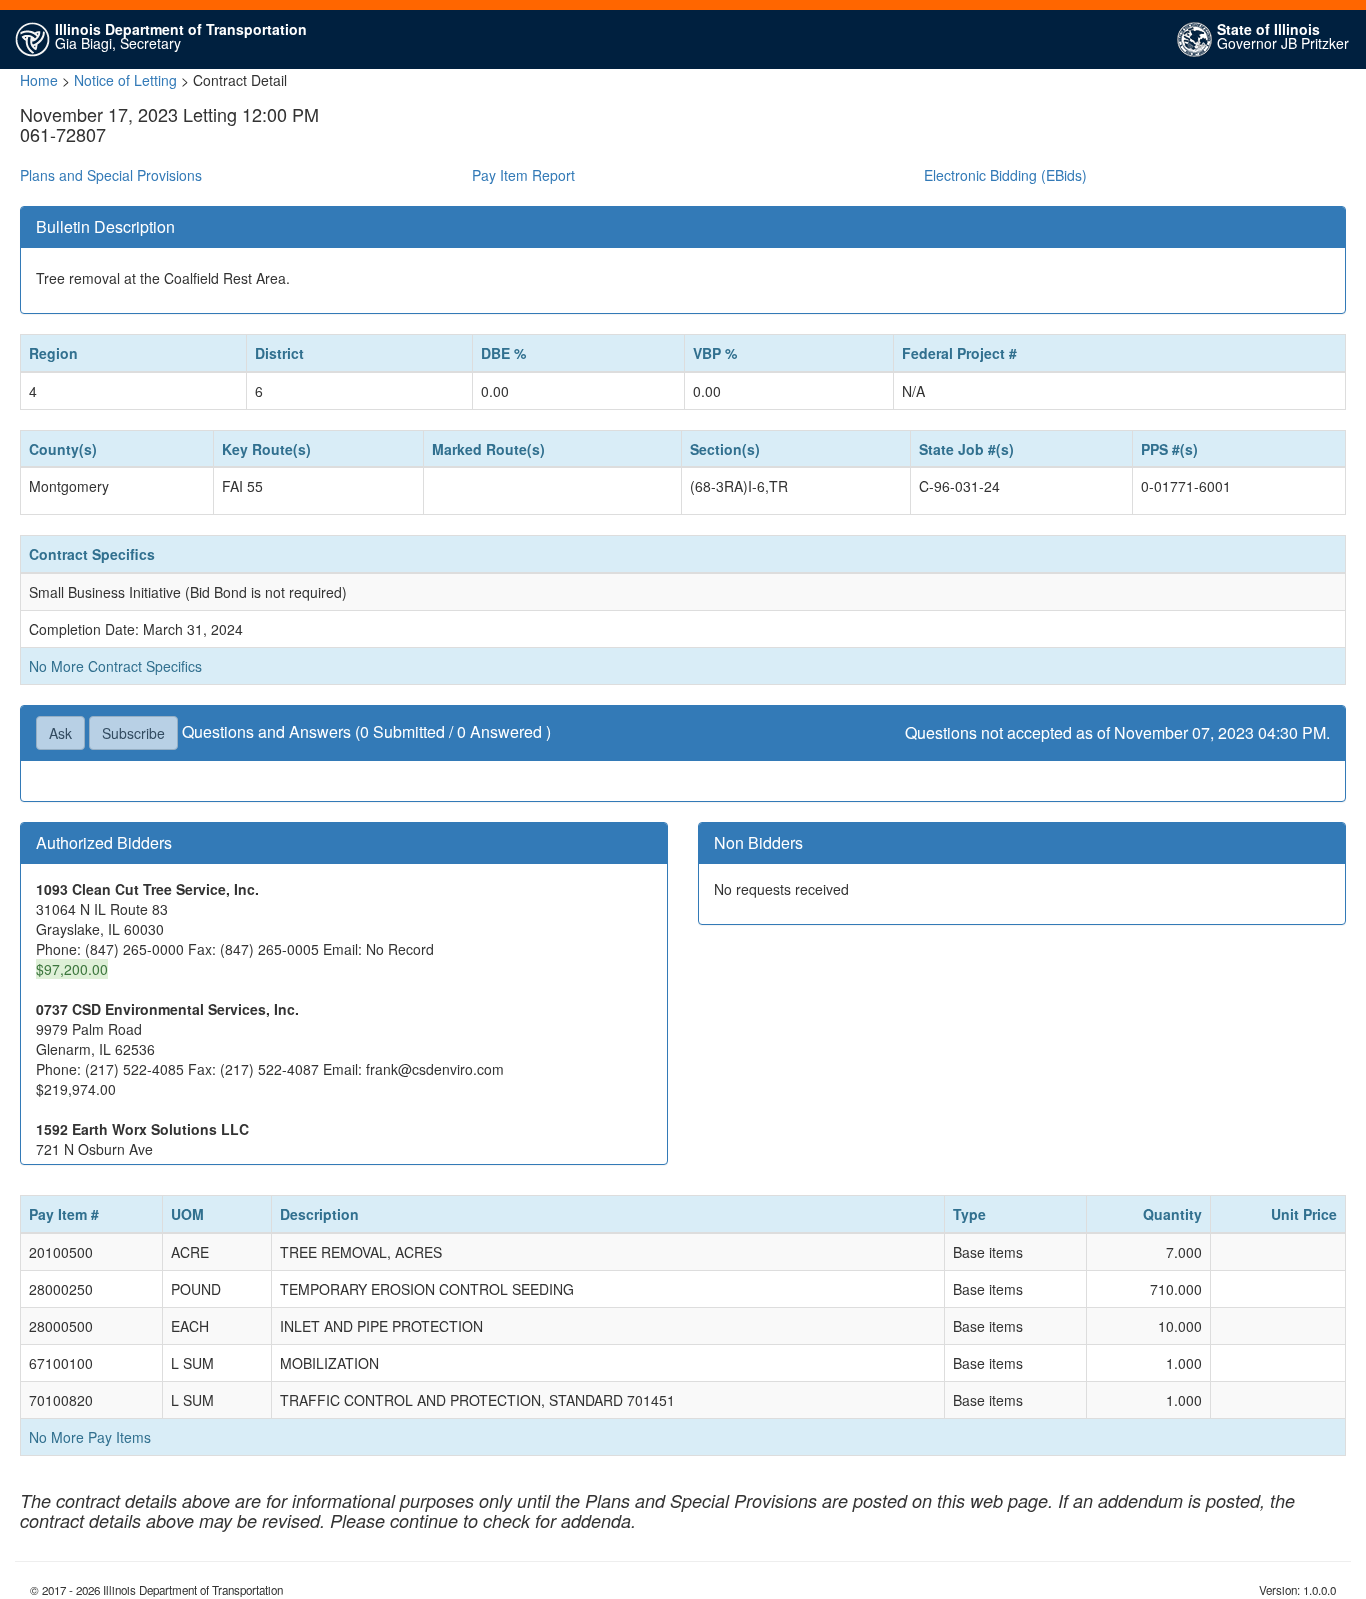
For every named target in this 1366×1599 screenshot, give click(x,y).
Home (39, 80)
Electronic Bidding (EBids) (1005, 175)
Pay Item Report (523, 175)
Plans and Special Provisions (111, 175)
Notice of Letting (125, 80)
